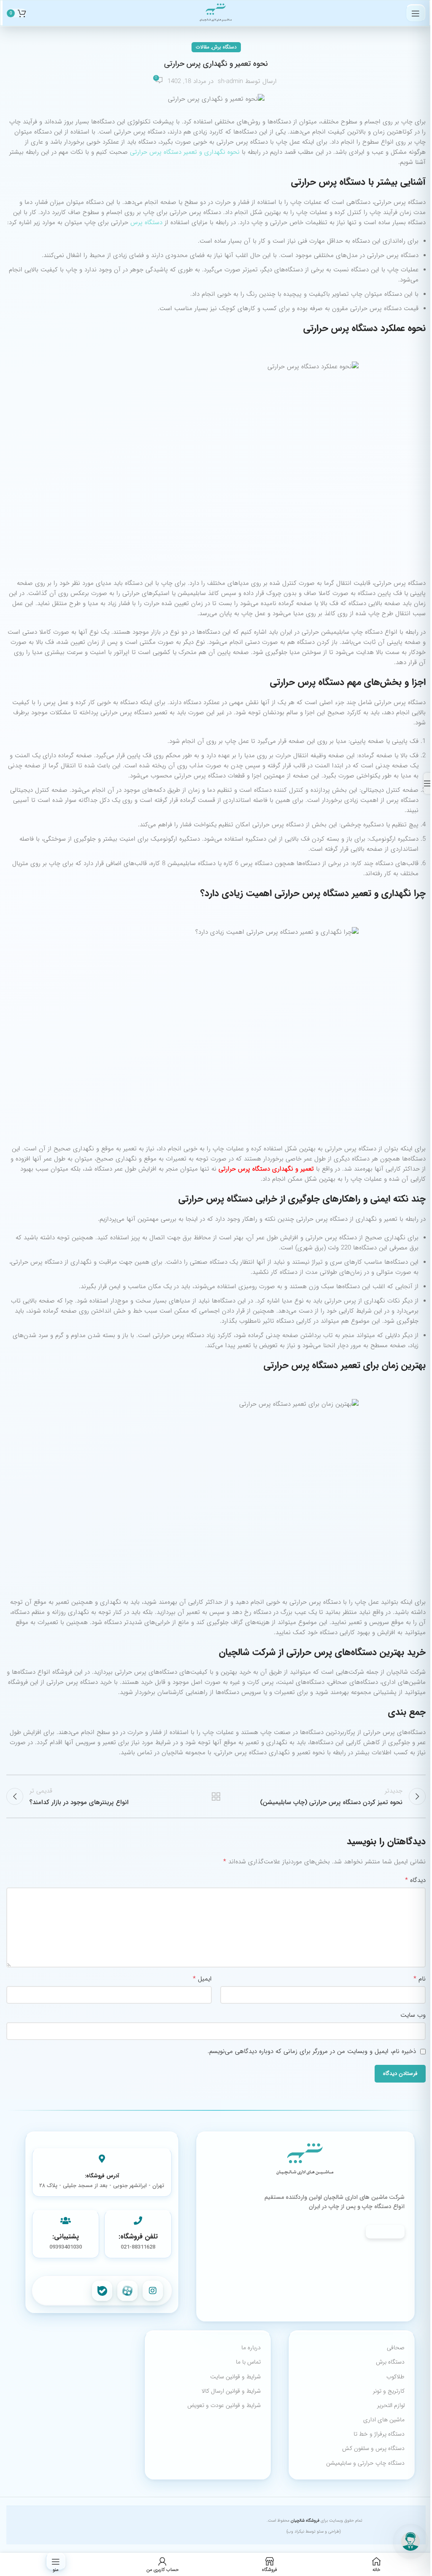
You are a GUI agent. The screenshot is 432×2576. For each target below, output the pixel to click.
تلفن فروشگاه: (138, 2237)
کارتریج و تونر (389, 2391)
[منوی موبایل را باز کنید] (416, 13)
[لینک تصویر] (305, 2160)
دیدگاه (415, 1880)
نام (420, 1979)
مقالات (202, 47)
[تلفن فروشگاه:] (138, 2221)
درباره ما (251, 2348)
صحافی (396, 2348)
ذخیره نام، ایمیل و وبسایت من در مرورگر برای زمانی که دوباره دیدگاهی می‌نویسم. (312, 2051)
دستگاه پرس (146, 222)
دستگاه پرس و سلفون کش (373, 2448)
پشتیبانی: (66, 2237)
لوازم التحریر (391, 2405)
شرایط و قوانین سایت (235, 2377)
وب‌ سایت (413, 2015)
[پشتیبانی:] (65, 2221)
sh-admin (230, 81)
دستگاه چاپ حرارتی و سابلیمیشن (365, 2463)
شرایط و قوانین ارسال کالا (231, 2391)
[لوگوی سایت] (216, 13)
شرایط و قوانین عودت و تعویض (224, 2405)
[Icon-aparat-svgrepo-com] (127, 2291)
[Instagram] (153, 2291)
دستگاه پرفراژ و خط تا (379, 2434)
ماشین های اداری (384, 2420)
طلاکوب (396, 2377)
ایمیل (202, 1979)
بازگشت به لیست (216, 1796)
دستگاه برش (224, 47)
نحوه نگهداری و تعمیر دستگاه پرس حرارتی (186, 152)
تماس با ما (248, 2362)
